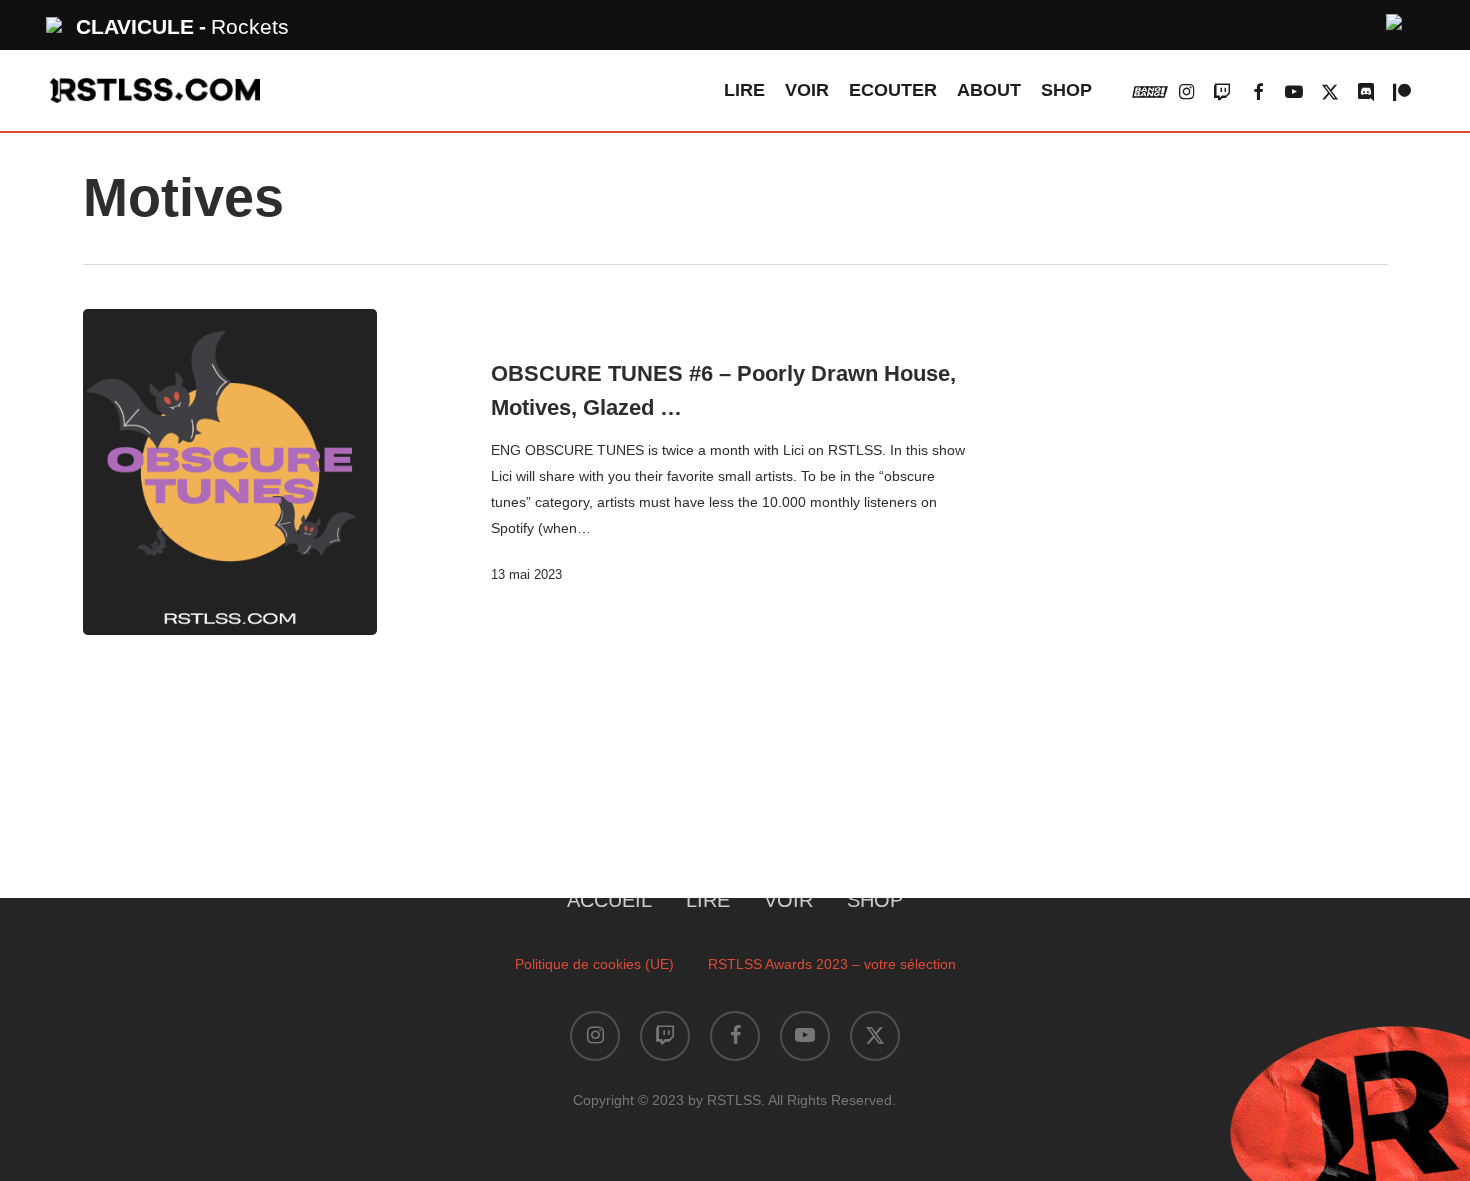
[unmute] (1395, 19)
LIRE (708, 900)
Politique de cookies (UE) (594, 964)
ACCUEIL (609, 900)
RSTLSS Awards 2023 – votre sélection (832, 964)
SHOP (875, 900)
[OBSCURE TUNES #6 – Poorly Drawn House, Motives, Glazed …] (230, 472)
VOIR (788, 900)
